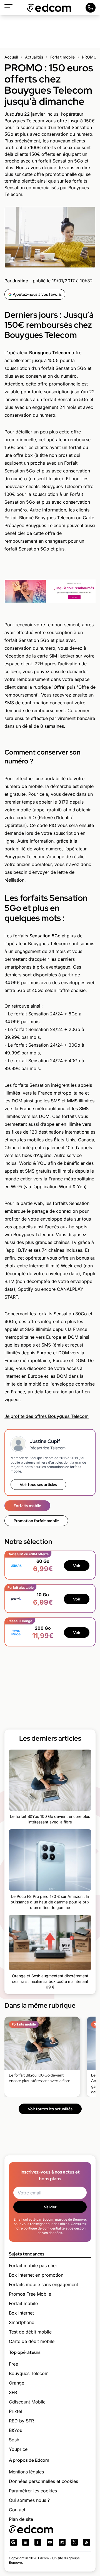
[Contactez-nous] (91, 8)
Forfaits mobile (27, 1506)
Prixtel (15, 2411)
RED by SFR (21, 2421)
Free (13, 2364)
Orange (17, 2383)
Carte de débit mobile (32, 2341)
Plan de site (21, 2519)
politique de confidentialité (44, 2228)
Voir (77, 1566)
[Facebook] (38, 2542)
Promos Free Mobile (30, 2294)
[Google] (13, 2542)
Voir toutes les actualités (50, 2109)
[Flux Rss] (87, 2542)
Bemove (15, 2562)
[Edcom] (49, 8)
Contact (17, 2510)
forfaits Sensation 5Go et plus (44, 936)
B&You (16, 2430)
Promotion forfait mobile (36, 1521)
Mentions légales (26, 2472)
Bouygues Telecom (29, 2373)
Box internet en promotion (36, 2275)
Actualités (34, 57)
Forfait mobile (62, 57)
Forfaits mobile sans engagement (43, 2284)
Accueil (11, 57)
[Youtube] (50, 2542)
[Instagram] (62, 2542)
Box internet (21, 2313)
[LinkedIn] (26, 2542)
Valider (50, 2207)
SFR (13, 2392)
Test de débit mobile (30, 2332)
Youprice (18, 2449)
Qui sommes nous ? (29, 2500)
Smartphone (22, 2322)
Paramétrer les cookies (33, 2491)
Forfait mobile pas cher (33, 2265)
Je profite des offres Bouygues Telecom (47, 1416)
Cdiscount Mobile (27, 2402)
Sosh (14, 2440)
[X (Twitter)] (74, 2542)
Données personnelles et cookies (43, 2481)
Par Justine (16, 281)
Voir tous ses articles (38, 1485)
